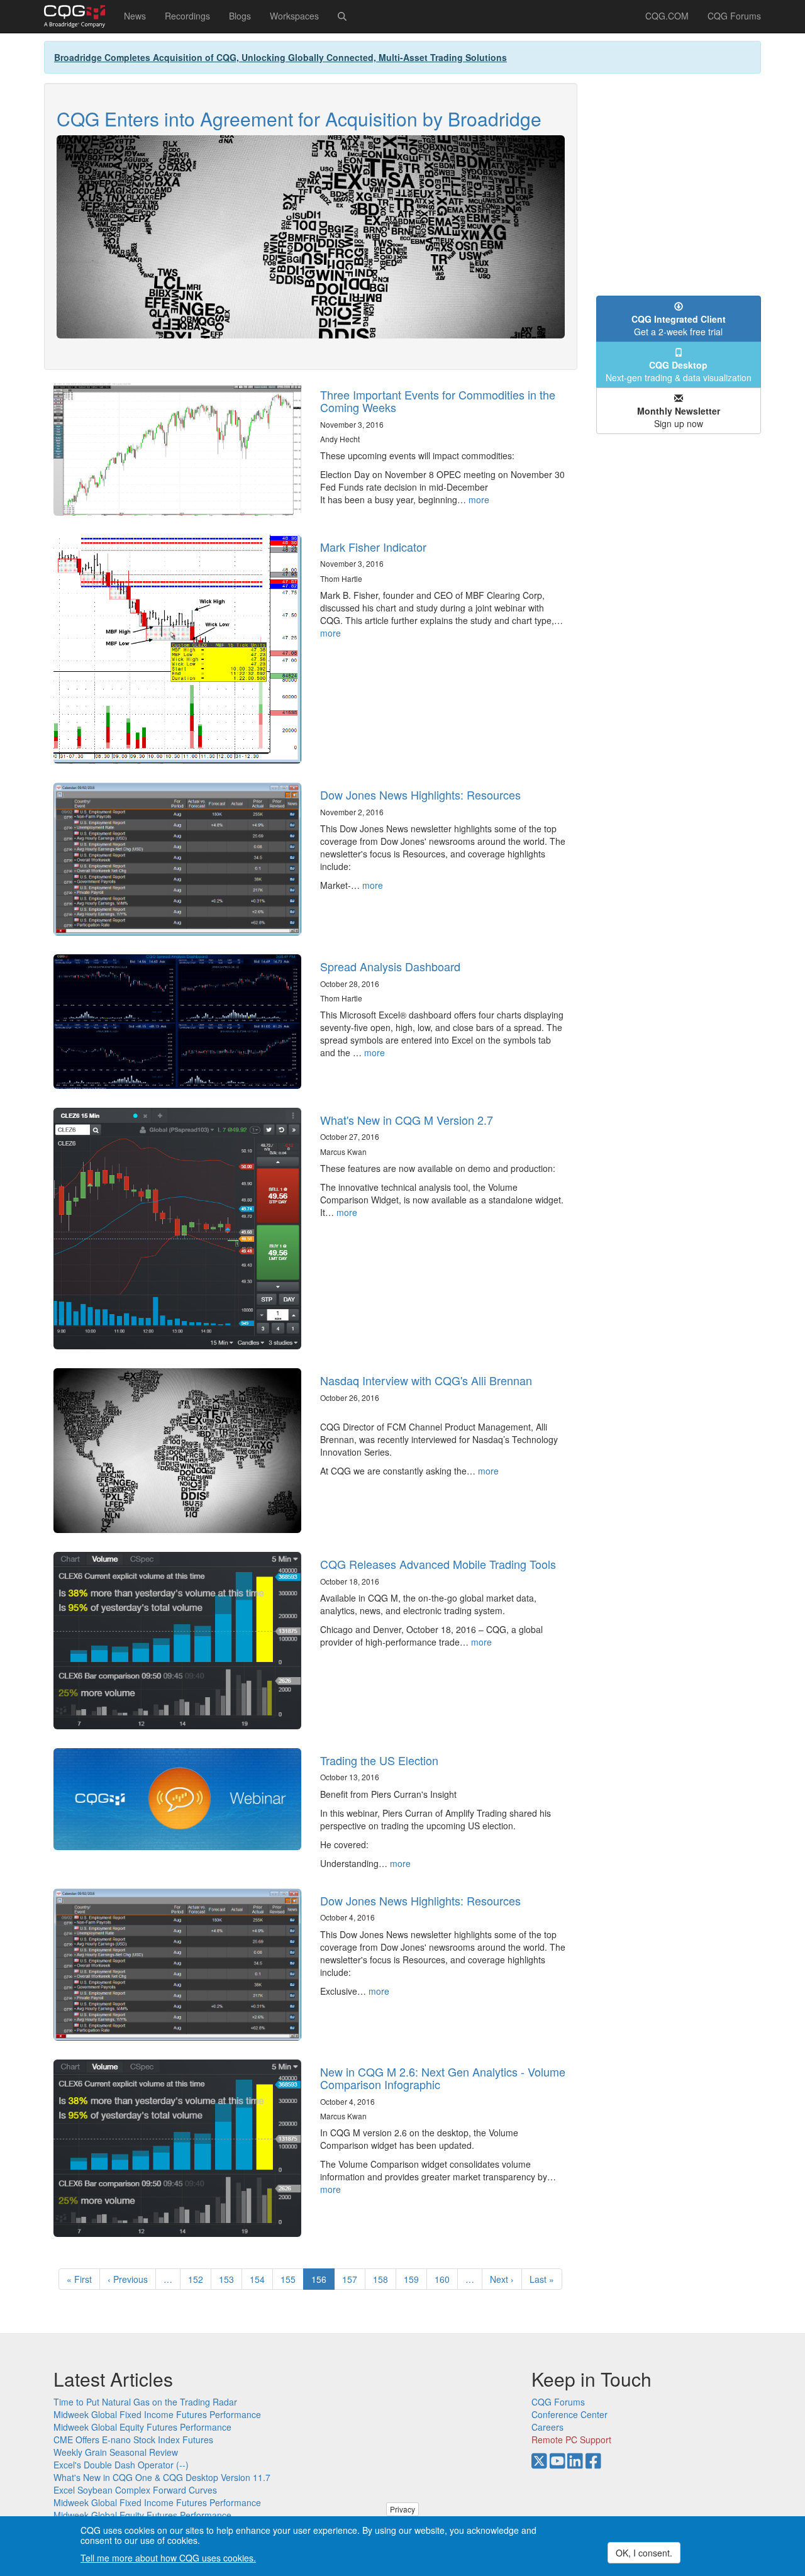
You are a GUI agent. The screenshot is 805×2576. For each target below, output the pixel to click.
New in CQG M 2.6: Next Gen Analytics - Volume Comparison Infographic (443, 2078)
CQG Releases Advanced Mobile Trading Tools (438, 1564)
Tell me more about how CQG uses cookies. (168, 2558)
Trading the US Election (379, 1760)
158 (383, 2279)
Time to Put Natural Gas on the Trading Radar (145, 2402)
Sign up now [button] (679, 417)
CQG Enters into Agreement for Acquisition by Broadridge (299, 119)
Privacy (402, 2509)
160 (445, 2279)
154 (260, 2279)
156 (323, 2281)
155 (291, 2279)
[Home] (79, 16)
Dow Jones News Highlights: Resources (420, 795)
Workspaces (294, 16)
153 (229, 2279)
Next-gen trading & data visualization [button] (679, 371)
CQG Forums (734, 16)
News (135, 16)
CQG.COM (667, 16)
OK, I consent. (644, 2553)
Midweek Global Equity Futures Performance (142, 2427)
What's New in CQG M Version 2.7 (407, 1120)
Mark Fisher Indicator (373, 547)
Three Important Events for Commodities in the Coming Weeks (438, 401)
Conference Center (569, 2414)
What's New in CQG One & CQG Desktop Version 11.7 (162, 2477)
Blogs (240, 16)
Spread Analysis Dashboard (390, 966)
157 (353, 2279)
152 (198, 2279)
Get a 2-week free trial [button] (679, 325)
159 (414, 2279)
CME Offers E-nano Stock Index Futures (133, 2439)
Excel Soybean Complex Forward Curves (135, 2490)
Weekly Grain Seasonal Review (116, 2452)
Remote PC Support (571, 2439)
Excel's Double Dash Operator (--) (121, 2465)
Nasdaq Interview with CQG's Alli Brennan (426, 1380)
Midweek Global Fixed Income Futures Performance (157, 2414)
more (479, 499)
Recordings (187, 16)
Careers (547, 2427)
